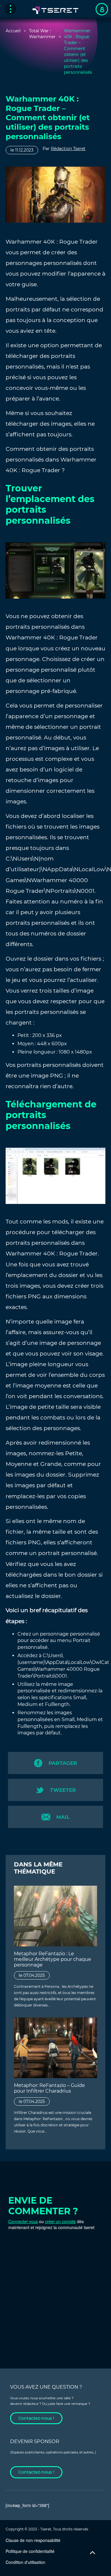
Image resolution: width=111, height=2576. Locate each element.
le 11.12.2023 (22, 150)
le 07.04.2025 (32, 1975)
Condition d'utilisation (25, 2562)
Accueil (13, 31)
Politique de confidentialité (30, 2551)
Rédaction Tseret (68, 149)
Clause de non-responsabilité (33, 2540)
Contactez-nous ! (36, 2418)
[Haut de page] (92, 2553)
